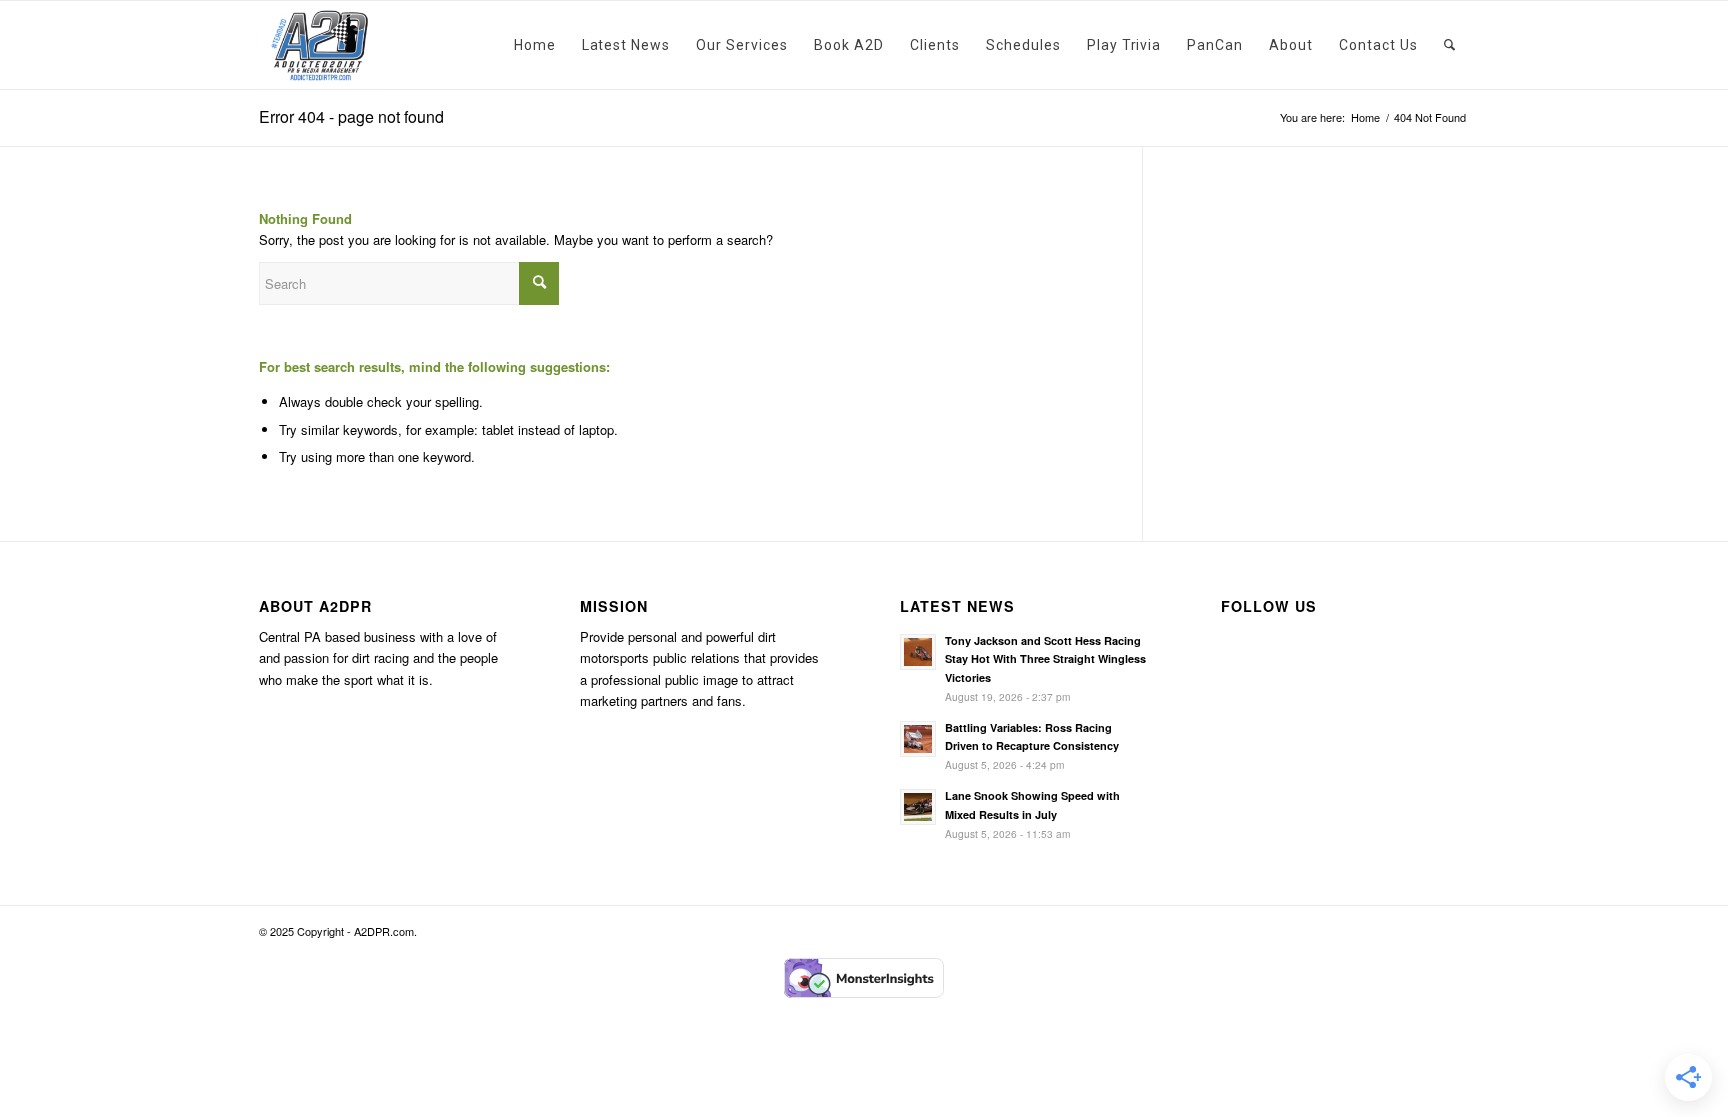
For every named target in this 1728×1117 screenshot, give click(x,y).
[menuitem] (535, 45)
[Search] (1450, 45)
